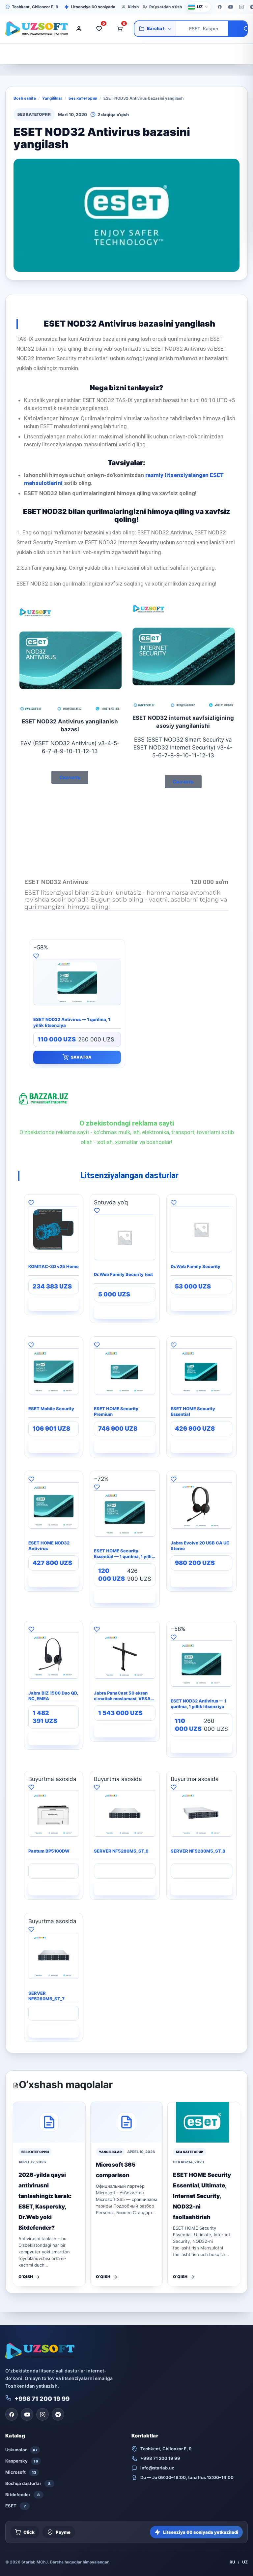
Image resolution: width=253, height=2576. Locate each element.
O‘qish (26, 2277)
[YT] (231, 7)
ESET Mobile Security (51, 1409)
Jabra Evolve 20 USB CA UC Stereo (200, 1546)
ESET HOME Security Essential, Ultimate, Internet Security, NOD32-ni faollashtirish (202, 2196)
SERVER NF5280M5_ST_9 (121, 1851)
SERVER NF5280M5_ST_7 (46, 1996)
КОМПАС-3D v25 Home (54, 1266)
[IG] (241, 7)
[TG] (58, 2414)
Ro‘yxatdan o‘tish (166, 7)
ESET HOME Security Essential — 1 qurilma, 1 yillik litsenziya (124, 1554)
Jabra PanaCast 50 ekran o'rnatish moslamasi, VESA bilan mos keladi (122, 1696)
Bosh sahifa (25, 98)
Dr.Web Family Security (196, 1266)
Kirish (133, 7)
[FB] (220, 7)
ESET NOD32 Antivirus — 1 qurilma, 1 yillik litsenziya (72, 1022)
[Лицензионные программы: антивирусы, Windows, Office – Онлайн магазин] (35, 29)
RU (232, 2562)
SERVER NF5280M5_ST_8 (198, 1851)
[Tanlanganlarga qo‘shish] (77, 955)
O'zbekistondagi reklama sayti (127, 1123)
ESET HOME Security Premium (116, 1412)
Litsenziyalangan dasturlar (129, 1176)
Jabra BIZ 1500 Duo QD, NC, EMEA (53, 1696)
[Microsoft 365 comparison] (127, 2122)
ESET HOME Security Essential (193, 1412)
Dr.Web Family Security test (123, 1274)
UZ (245, 2562)
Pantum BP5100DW (49, 1851)
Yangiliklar (52, 98)
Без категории (83, 98)
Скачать (70, 777)
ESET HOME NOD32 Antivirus (49, 1546)
